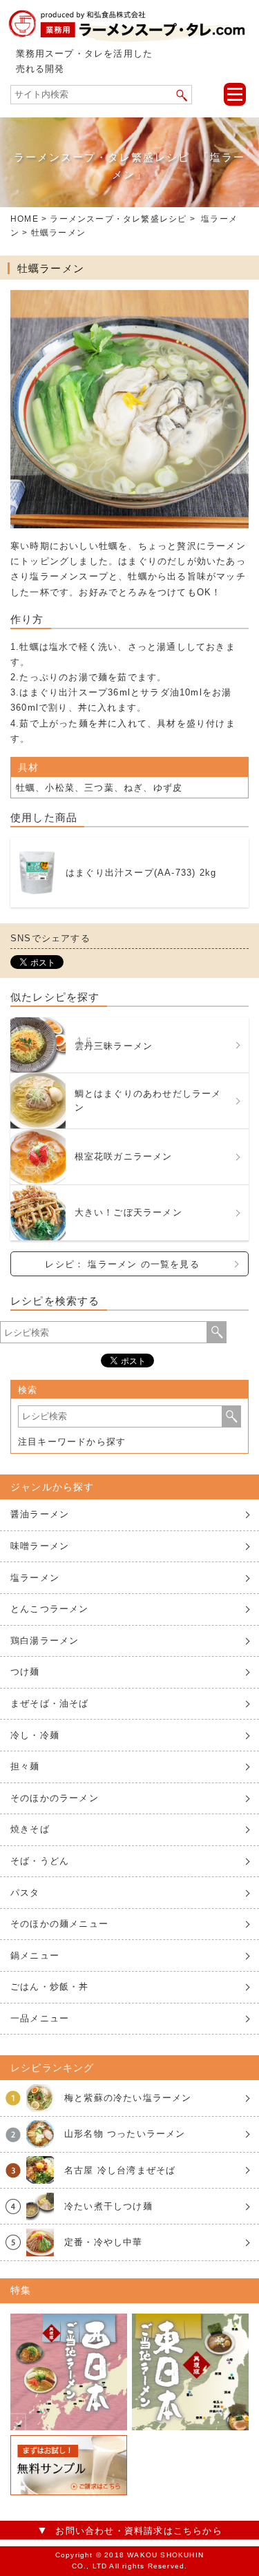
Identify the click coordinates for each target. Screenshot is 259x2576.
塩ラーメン (35, 1578)
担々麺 (25, 1766)
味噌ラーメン (40, 1546)
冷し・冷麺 (35, 1735)
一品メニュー (40, 2018)
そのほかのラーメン (55, 1798)
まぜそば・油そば (50, 1703)
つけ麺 (25, 1672)
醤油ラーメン (40, 1514)
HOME (25, 219)
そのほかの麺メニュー (59, 1924)
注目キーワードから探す (72, 1442)
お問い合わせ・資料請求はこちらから (138, 2531)
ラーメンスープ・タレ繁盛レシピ (118, 219)
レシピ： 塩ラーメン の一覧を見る (122, 1264)
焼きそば (30, 1829)
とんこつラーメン (50, 1609)
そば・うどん (40, 1861)
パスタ (25, 1893)
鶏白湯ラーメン (45, 1641)
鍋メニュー (35, 1955)
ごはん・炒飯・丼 (50, 1987)
